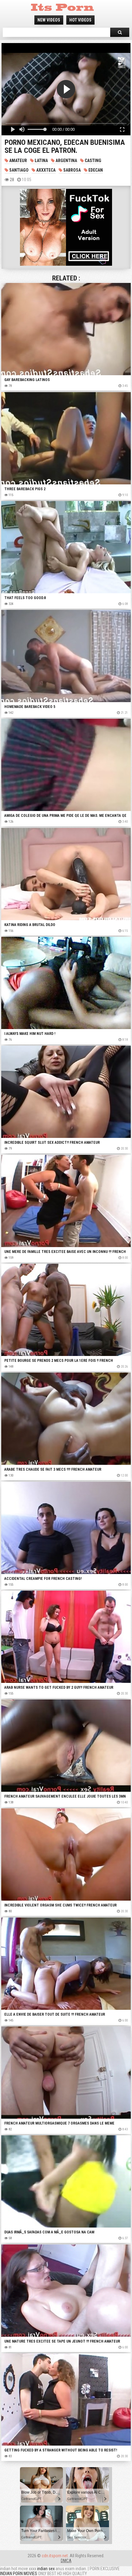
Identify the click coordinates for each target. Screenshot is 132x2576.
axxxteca (45, 170)
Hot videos (80, 20)
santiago (18, 170)
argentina (66, 161)
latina (41, 161)
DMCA (66, 2561)
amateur (18, 161)
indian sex (46, 2569)
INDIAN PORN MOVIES (19, 2574)
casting (93, 161)
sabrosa (72, 170)
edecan (95, 170)
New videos (49, 20)
